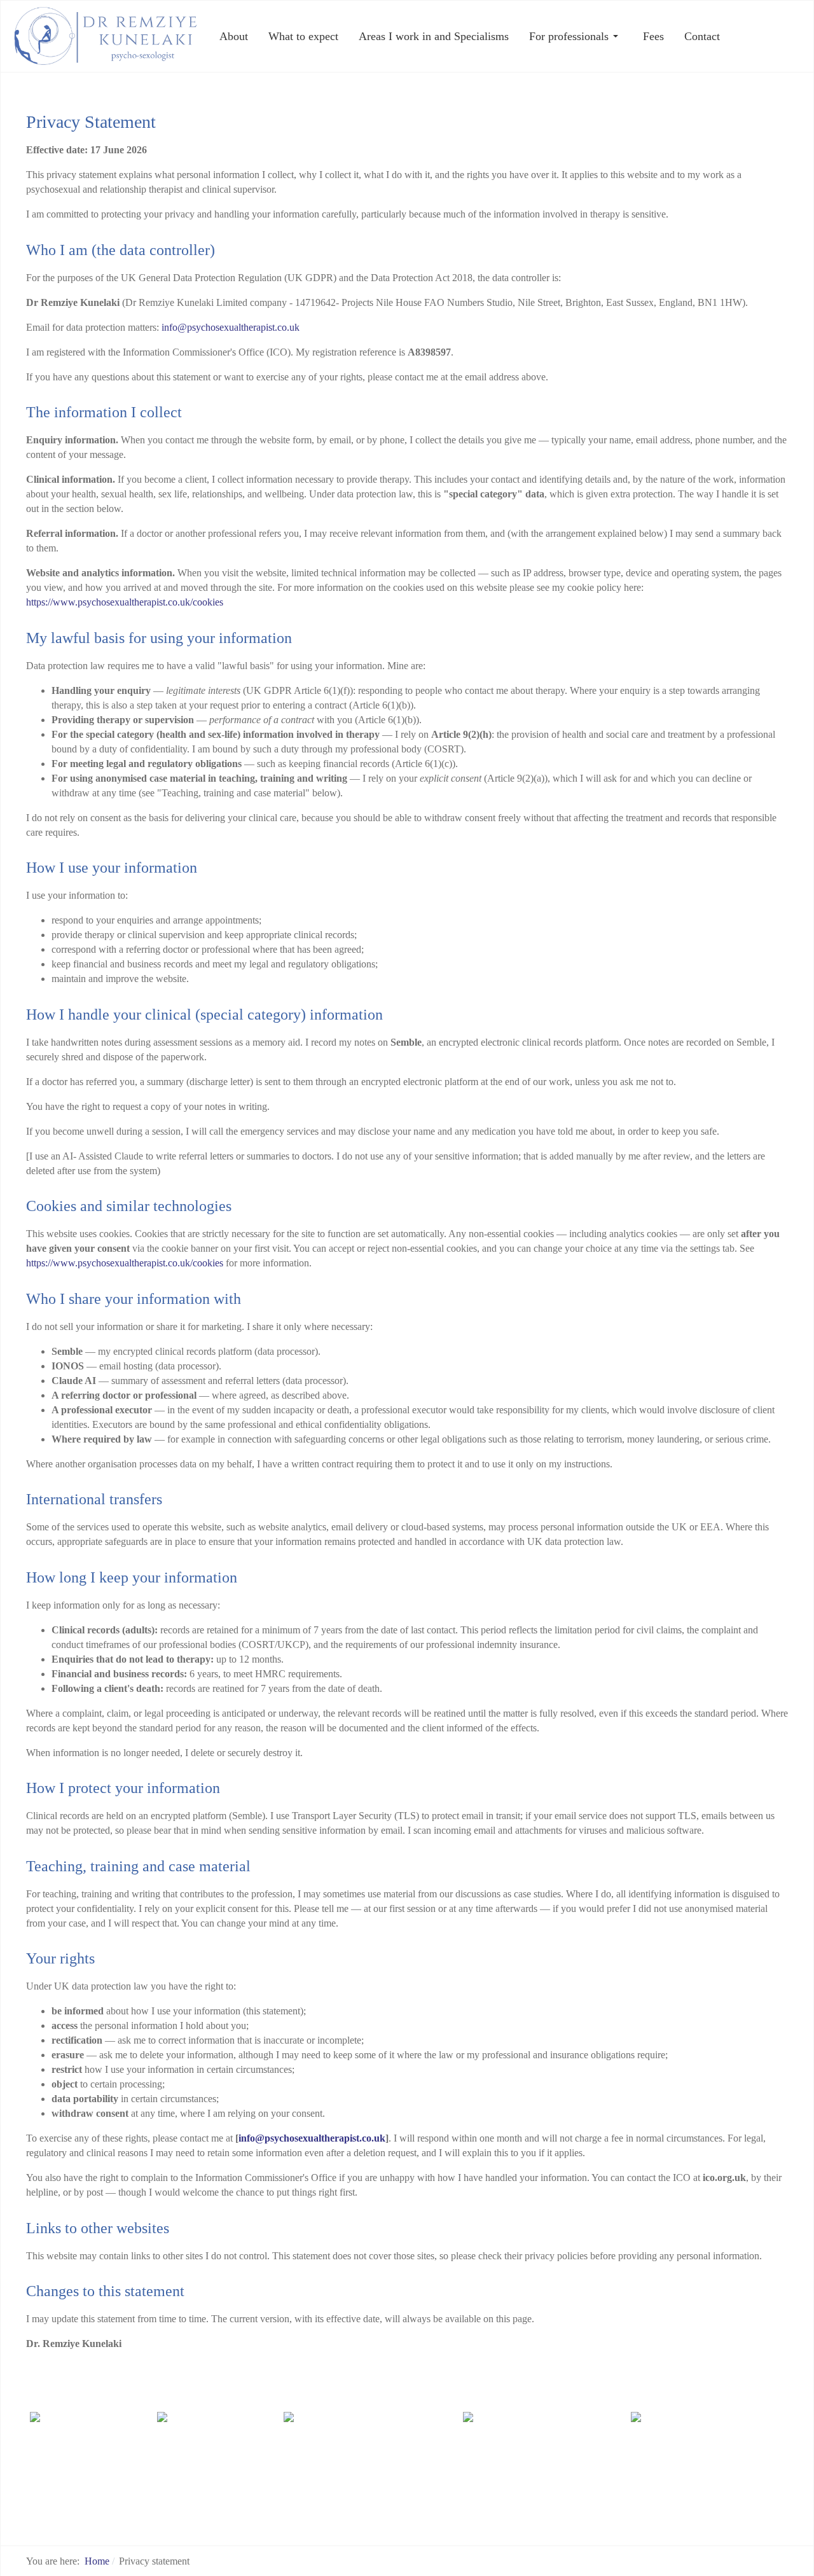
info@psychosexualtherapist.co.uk (231, 327)
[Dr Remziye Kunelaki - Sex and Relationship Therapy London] (106, 35)
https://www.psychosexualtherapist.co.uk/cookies (125, 602)
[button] (576, 36)
